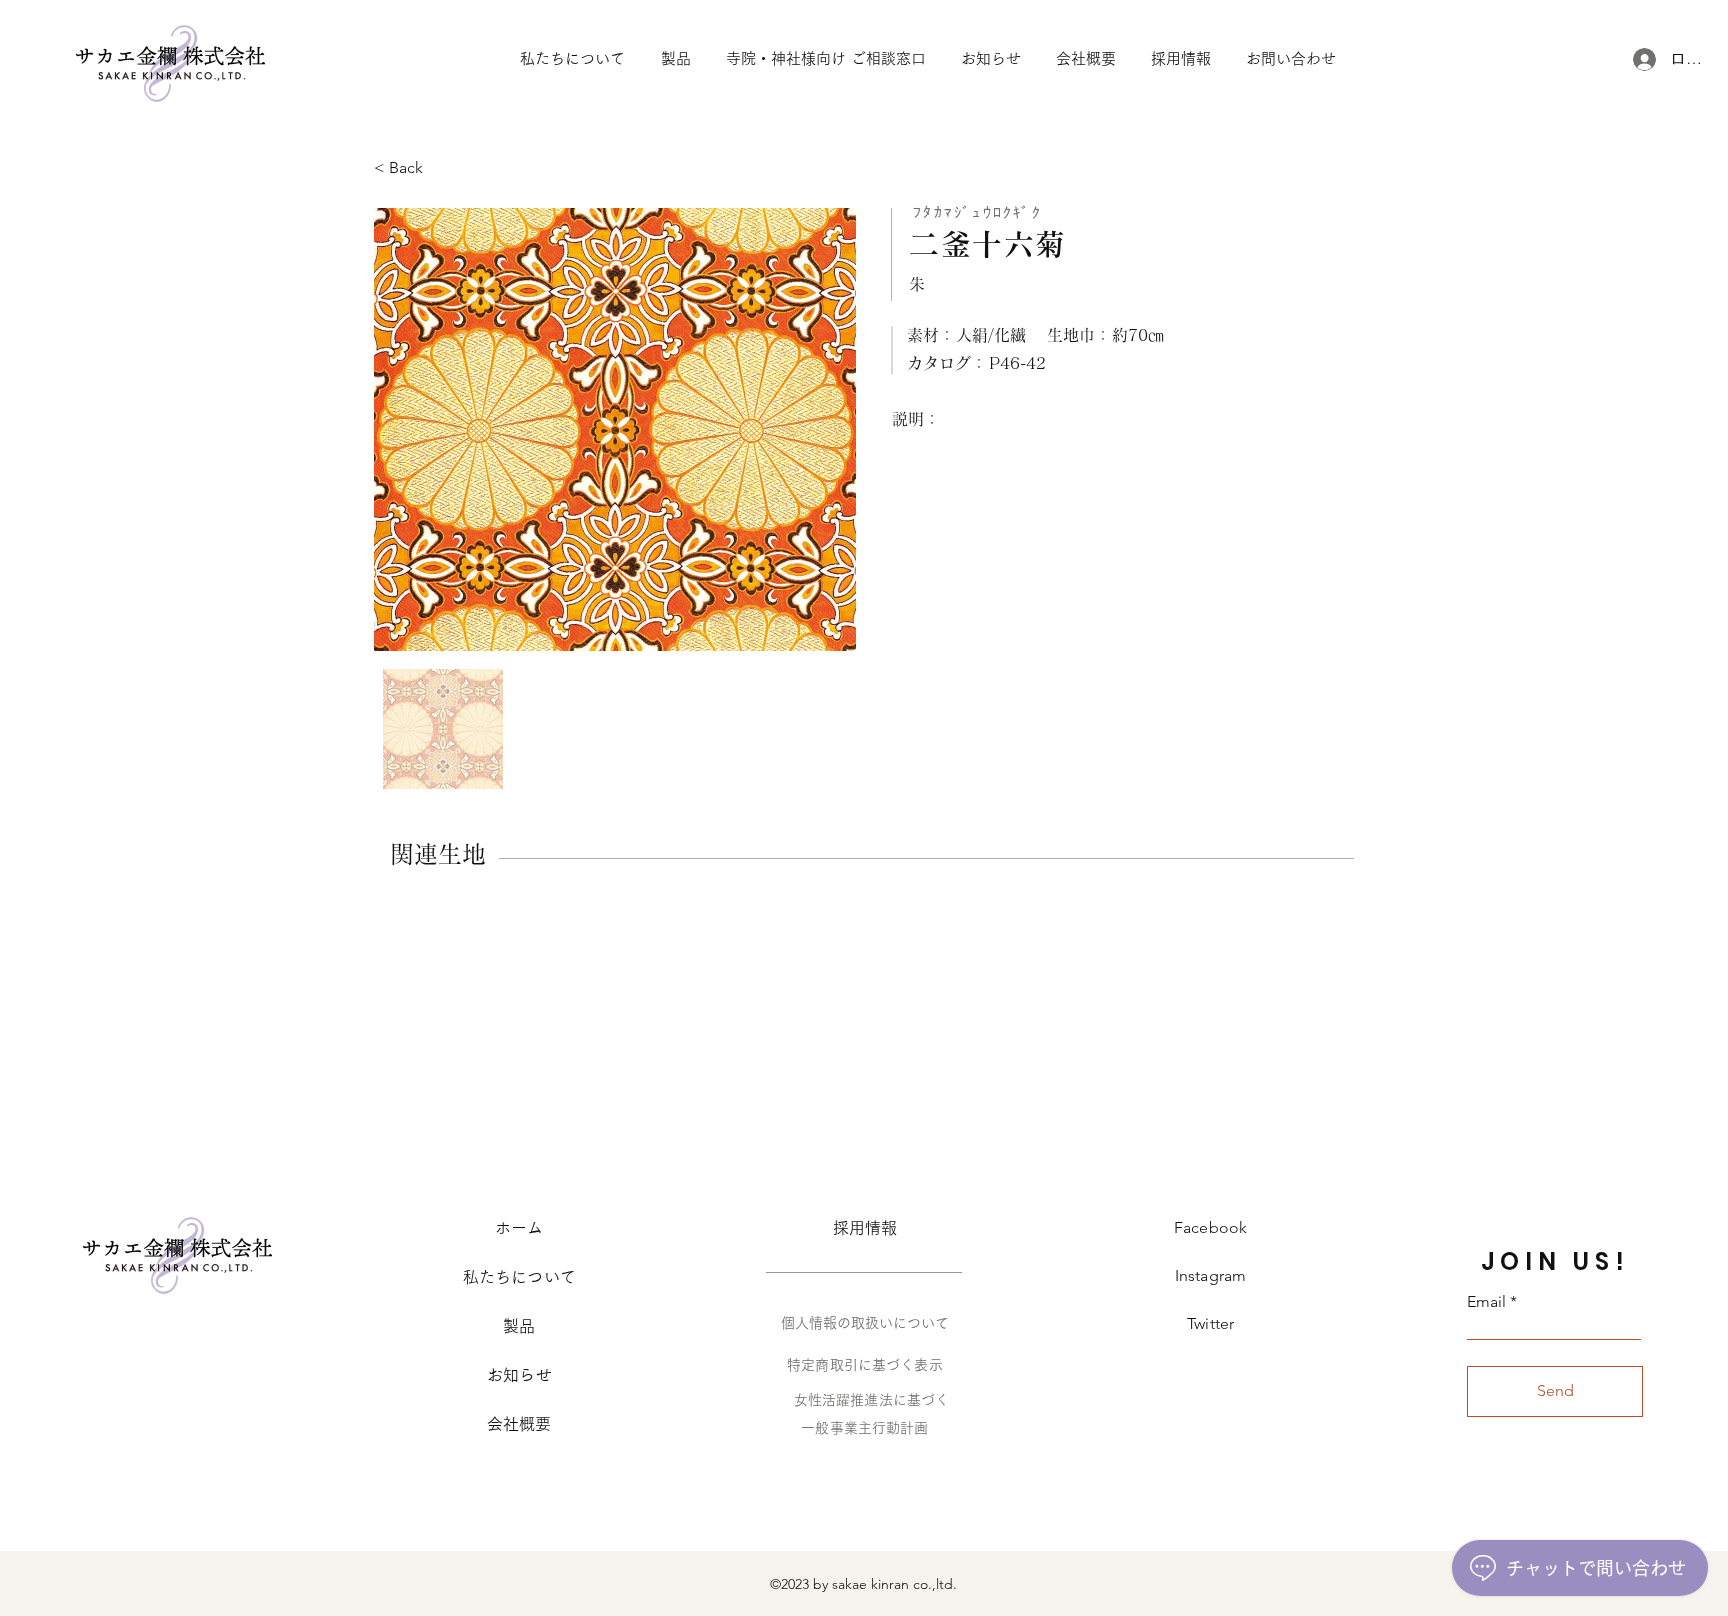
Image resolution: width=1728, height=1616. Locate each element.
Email (1486, 1302)
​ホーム (519, 1228)
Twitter (1210, 1323)
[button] (1290, 59)
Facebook (1210, 1227)
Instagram (1210, 1275)
